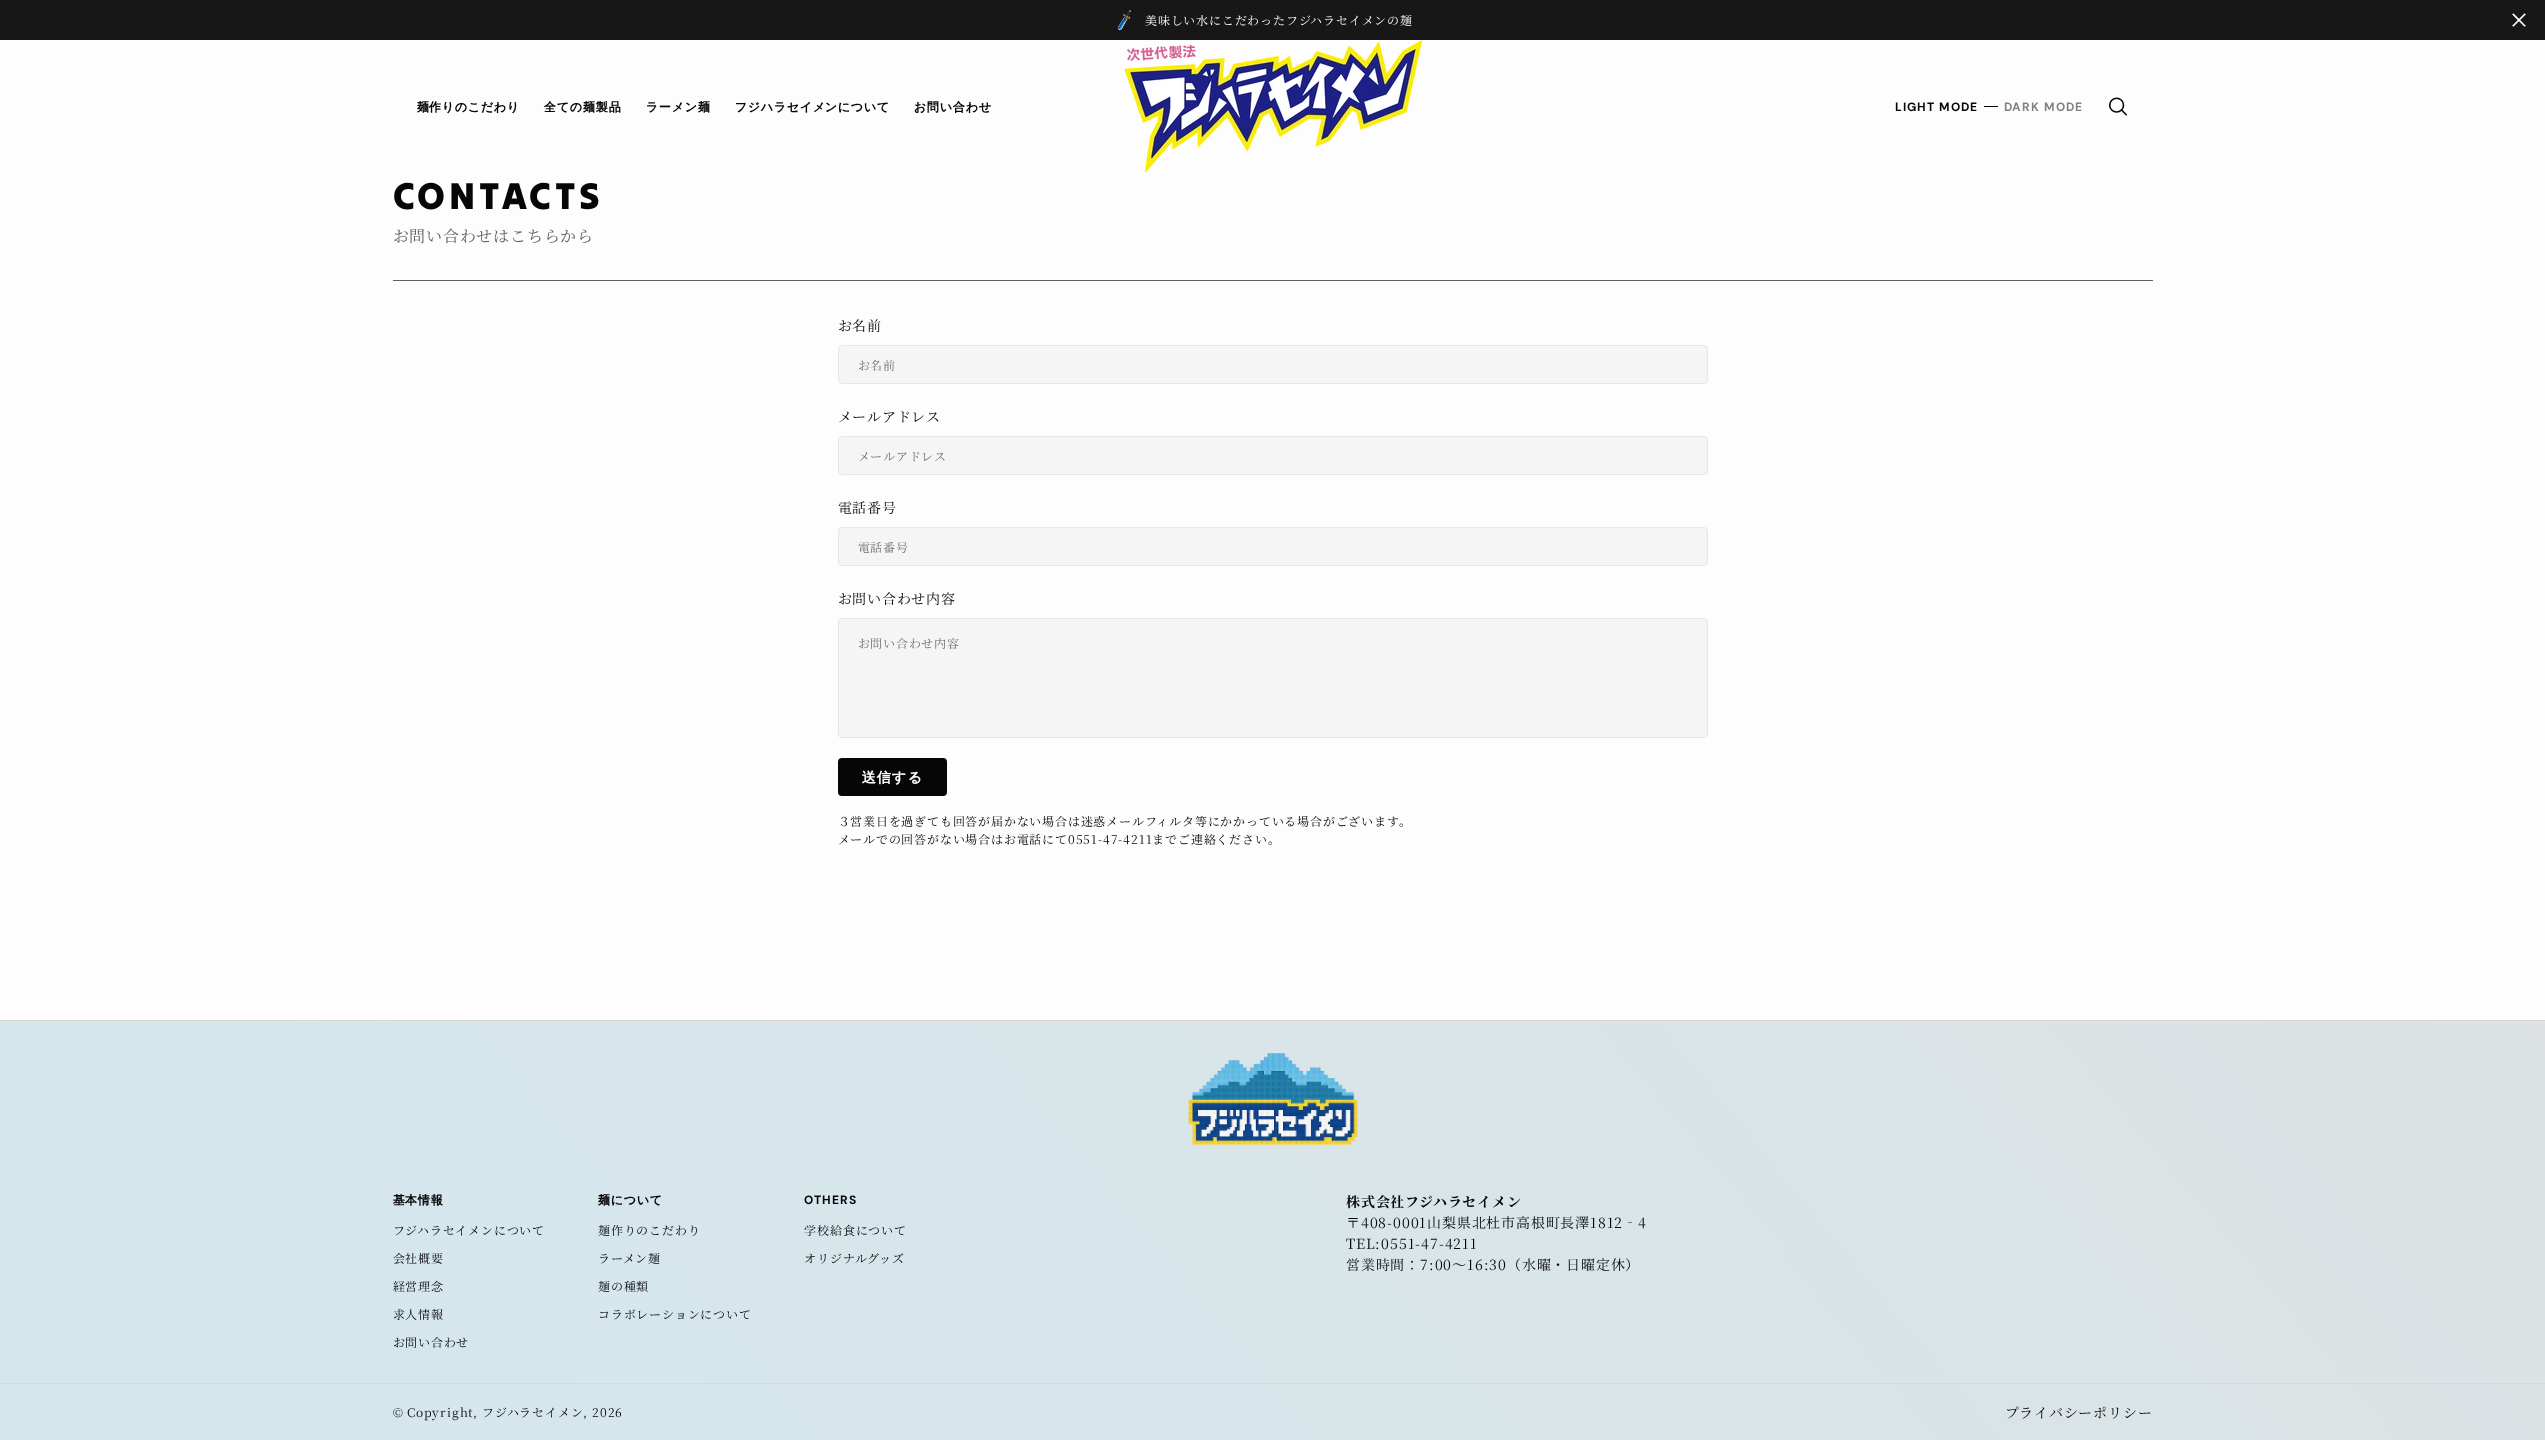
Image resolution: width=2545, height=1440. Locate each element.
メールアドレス (890, 416)
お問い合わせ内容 (897, 598)
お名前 (860, 325)
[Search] (2118, 106)
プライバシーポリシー (2079, 1412)
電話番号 (867, 507)
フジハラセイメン (532, 1411)
